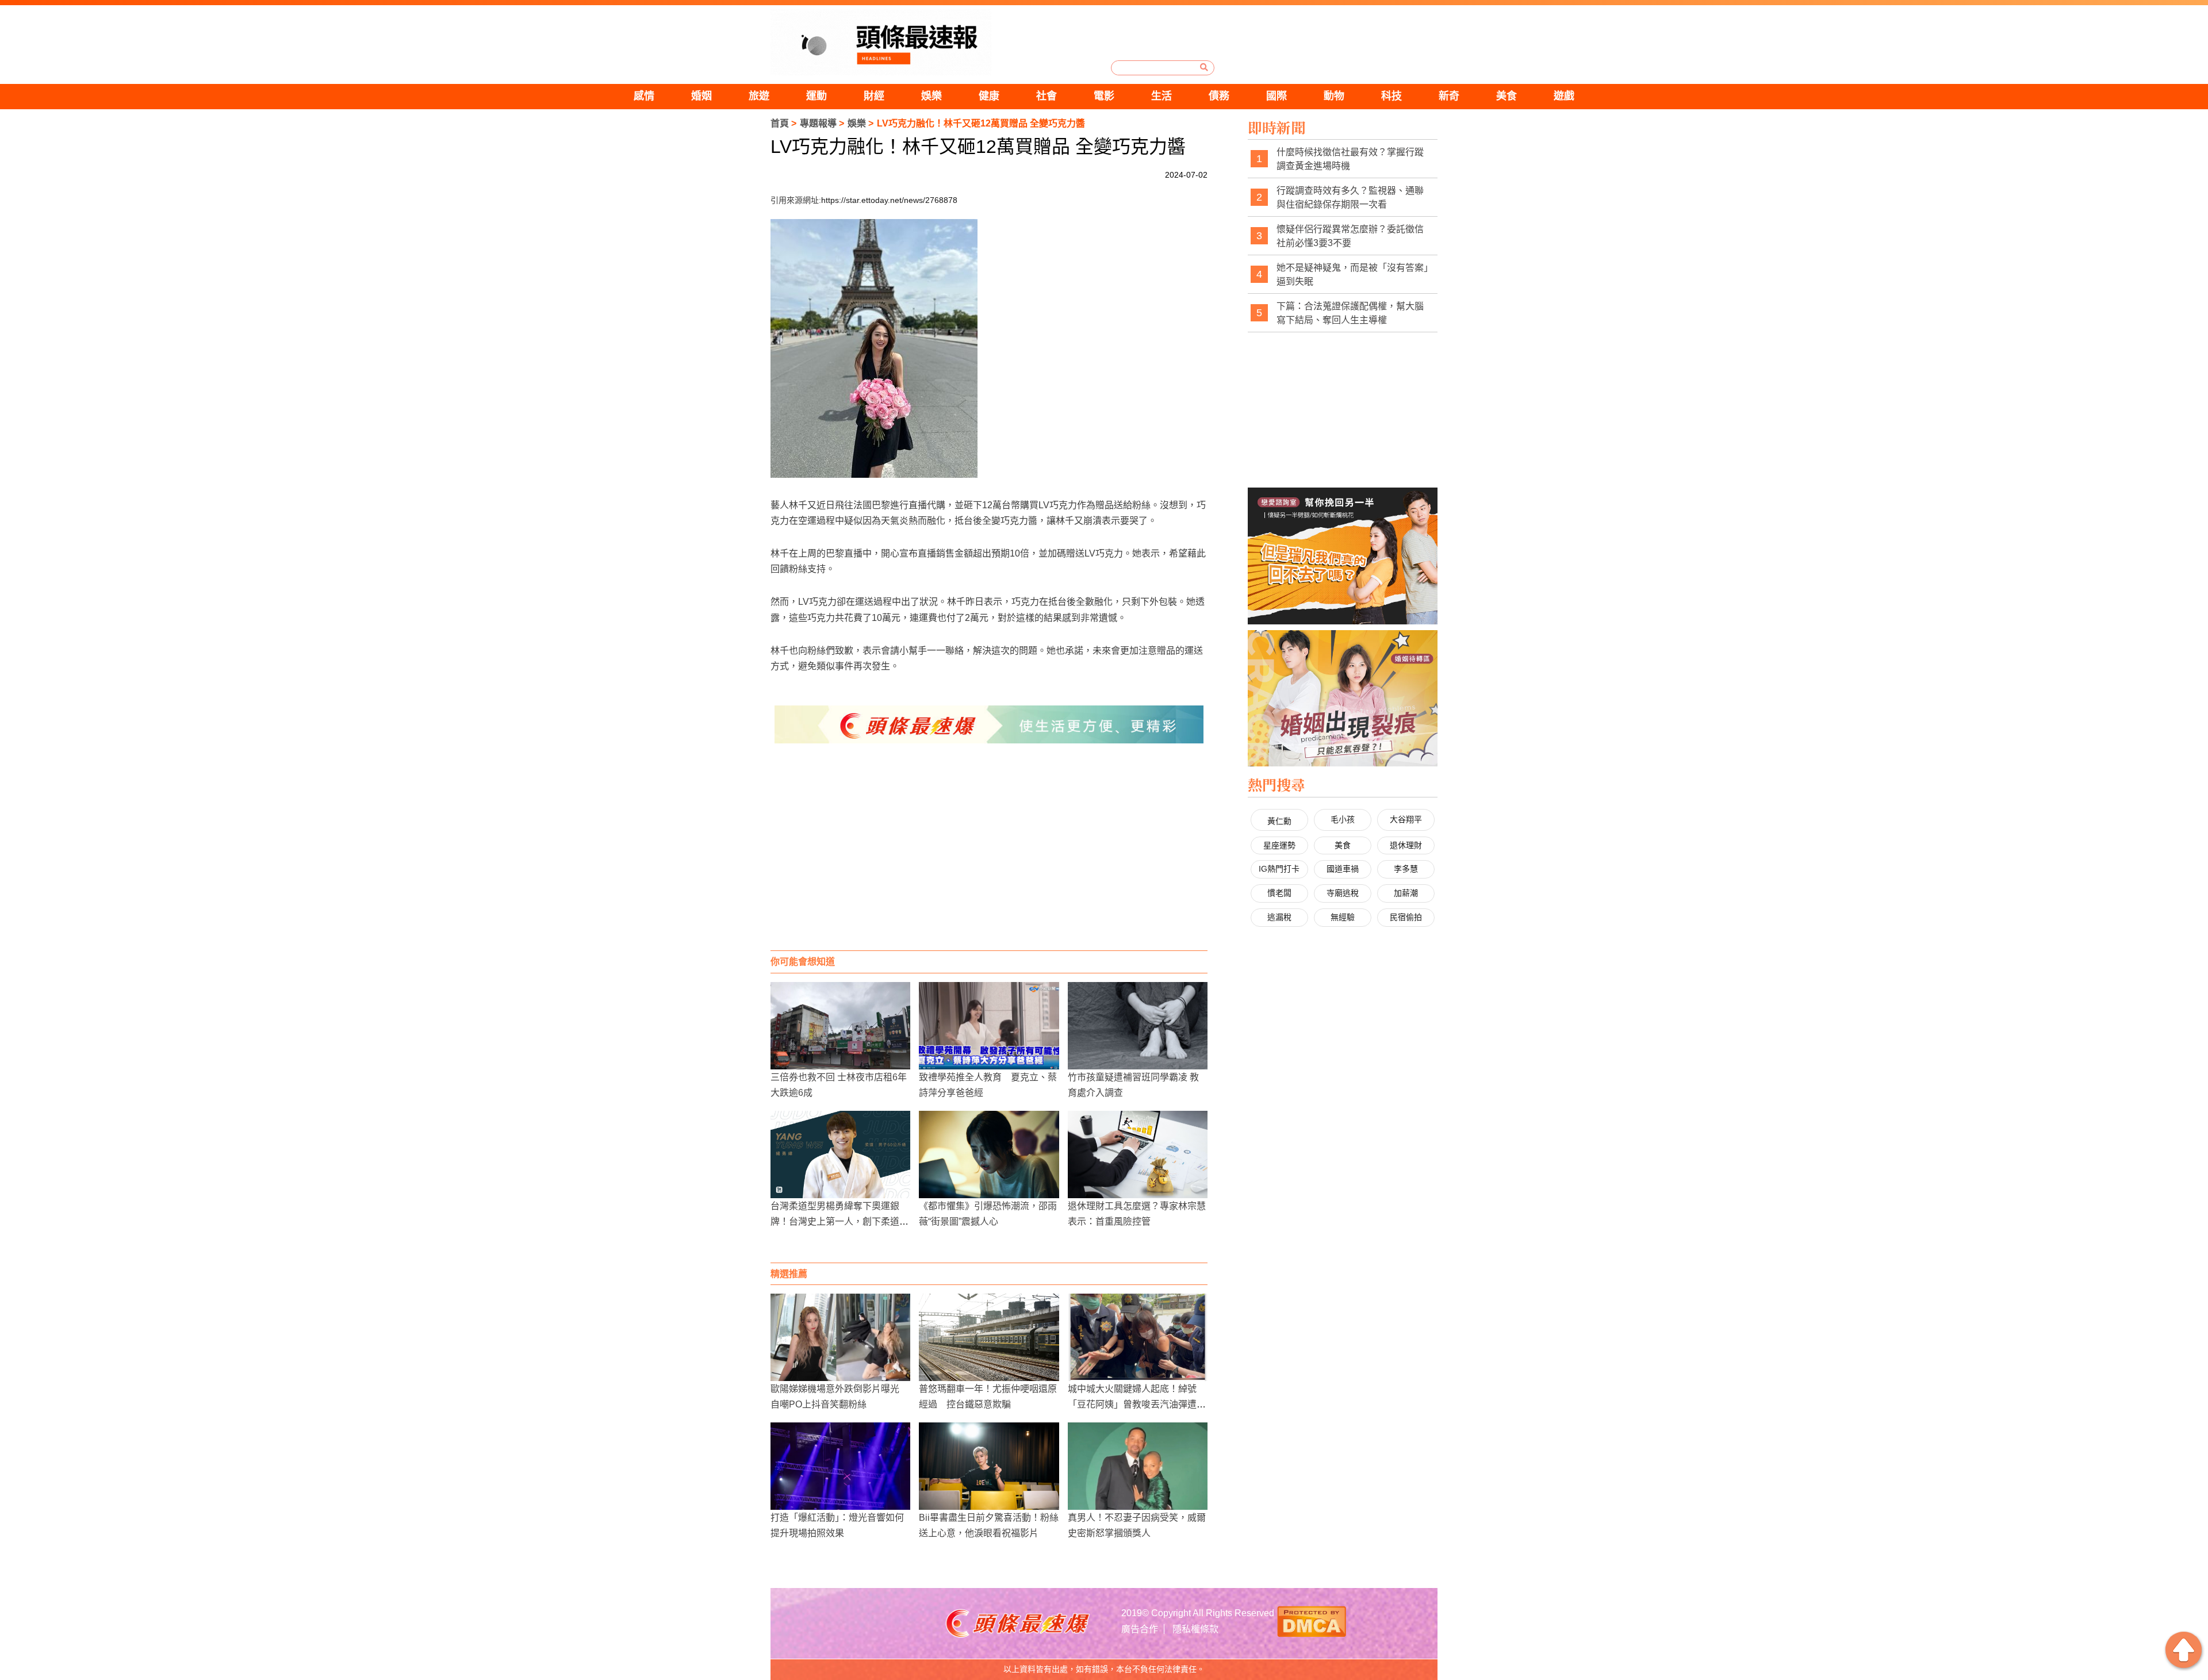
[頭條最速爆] (881, 42)
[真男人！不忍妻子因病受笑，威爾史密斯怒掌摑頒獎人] (1138, 1466)
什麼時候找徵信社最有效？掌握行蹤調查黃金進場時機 (1350, 159)
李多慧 (1406, 869)
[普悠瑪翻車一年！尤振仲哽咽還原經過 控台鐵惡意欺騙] (989, 1337)
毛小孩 (1343, 819)
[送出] (1204, 67)
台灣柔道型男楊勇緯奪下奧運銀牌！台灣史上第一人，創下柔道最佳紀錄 (839, 1221)
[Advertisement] (989, 858)
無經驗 (1343, 917)
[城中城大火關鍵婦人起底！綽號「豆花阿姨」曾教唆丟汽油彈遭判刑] (1138, 1337)
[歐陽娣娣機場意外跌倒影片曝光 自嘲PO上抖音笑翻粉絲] (840, 1337)
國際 (1276, 96)
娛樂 (931, 96)
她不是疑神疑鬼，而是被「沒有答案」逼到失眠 (1352, 275)
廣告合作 (1140, 1629)
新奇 (1449, 96)
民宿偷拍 (1406, 917)
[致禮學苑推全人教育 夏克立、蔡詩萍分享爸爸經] (989, 1026)
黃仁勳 (1279, 821)
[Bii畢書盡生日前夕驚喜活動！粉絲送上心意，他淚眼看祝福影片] (989, 1466)
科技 (1391, 96)
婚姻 (701, 96)
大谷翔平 (1406, 819)
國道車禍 (1343, 869)
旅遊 (759, 96)
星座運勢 (1279, 845)
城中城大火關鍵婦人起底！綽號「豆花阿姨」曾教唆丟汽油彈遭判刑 (1137, 1404)
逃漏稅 (1279, 917)
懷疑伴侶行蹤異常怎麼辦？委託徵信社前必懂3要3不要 (1350, 236)
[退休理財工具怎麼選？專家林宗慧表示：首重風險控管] (1138, 1154)
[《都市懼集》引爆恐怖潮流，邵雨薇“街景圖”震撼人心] (989, 1154)
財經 (874, 96)
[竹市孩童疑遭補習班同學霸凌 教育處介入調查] (1138, 1026)
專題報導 (818, 123)
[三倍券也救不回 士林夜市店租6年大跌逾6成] (840, 1026)
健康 (989, 96)
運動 (816, 96)
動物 (1334, 96)
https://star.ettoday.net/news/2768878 (889, 200)
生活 (1161, 96)
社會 (1046, 96)
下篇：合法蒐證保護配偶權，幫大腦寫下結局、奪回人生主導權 (1350, 313)
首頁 (780, 123)
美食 (1506, 96)
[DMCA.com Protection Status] (1312, 1620)
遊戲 (1564, 96)
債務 (1219, 96)
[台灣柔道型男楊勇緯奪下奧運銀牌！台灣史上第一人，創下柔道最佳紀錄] (840, 1154)
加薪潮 (1406, 893)
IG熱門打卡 (1279, 869)
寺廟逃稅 (1343, 893)
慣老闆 (1279, 893)
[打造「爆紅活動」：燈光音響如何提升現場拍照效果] (840, 1466)
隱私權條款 (1195, 1629)
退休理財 (1406, 845)
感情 (644, 96)
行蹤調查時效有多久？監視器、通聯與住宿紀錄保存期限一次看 (1350, 197)
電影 (1104, 96)
